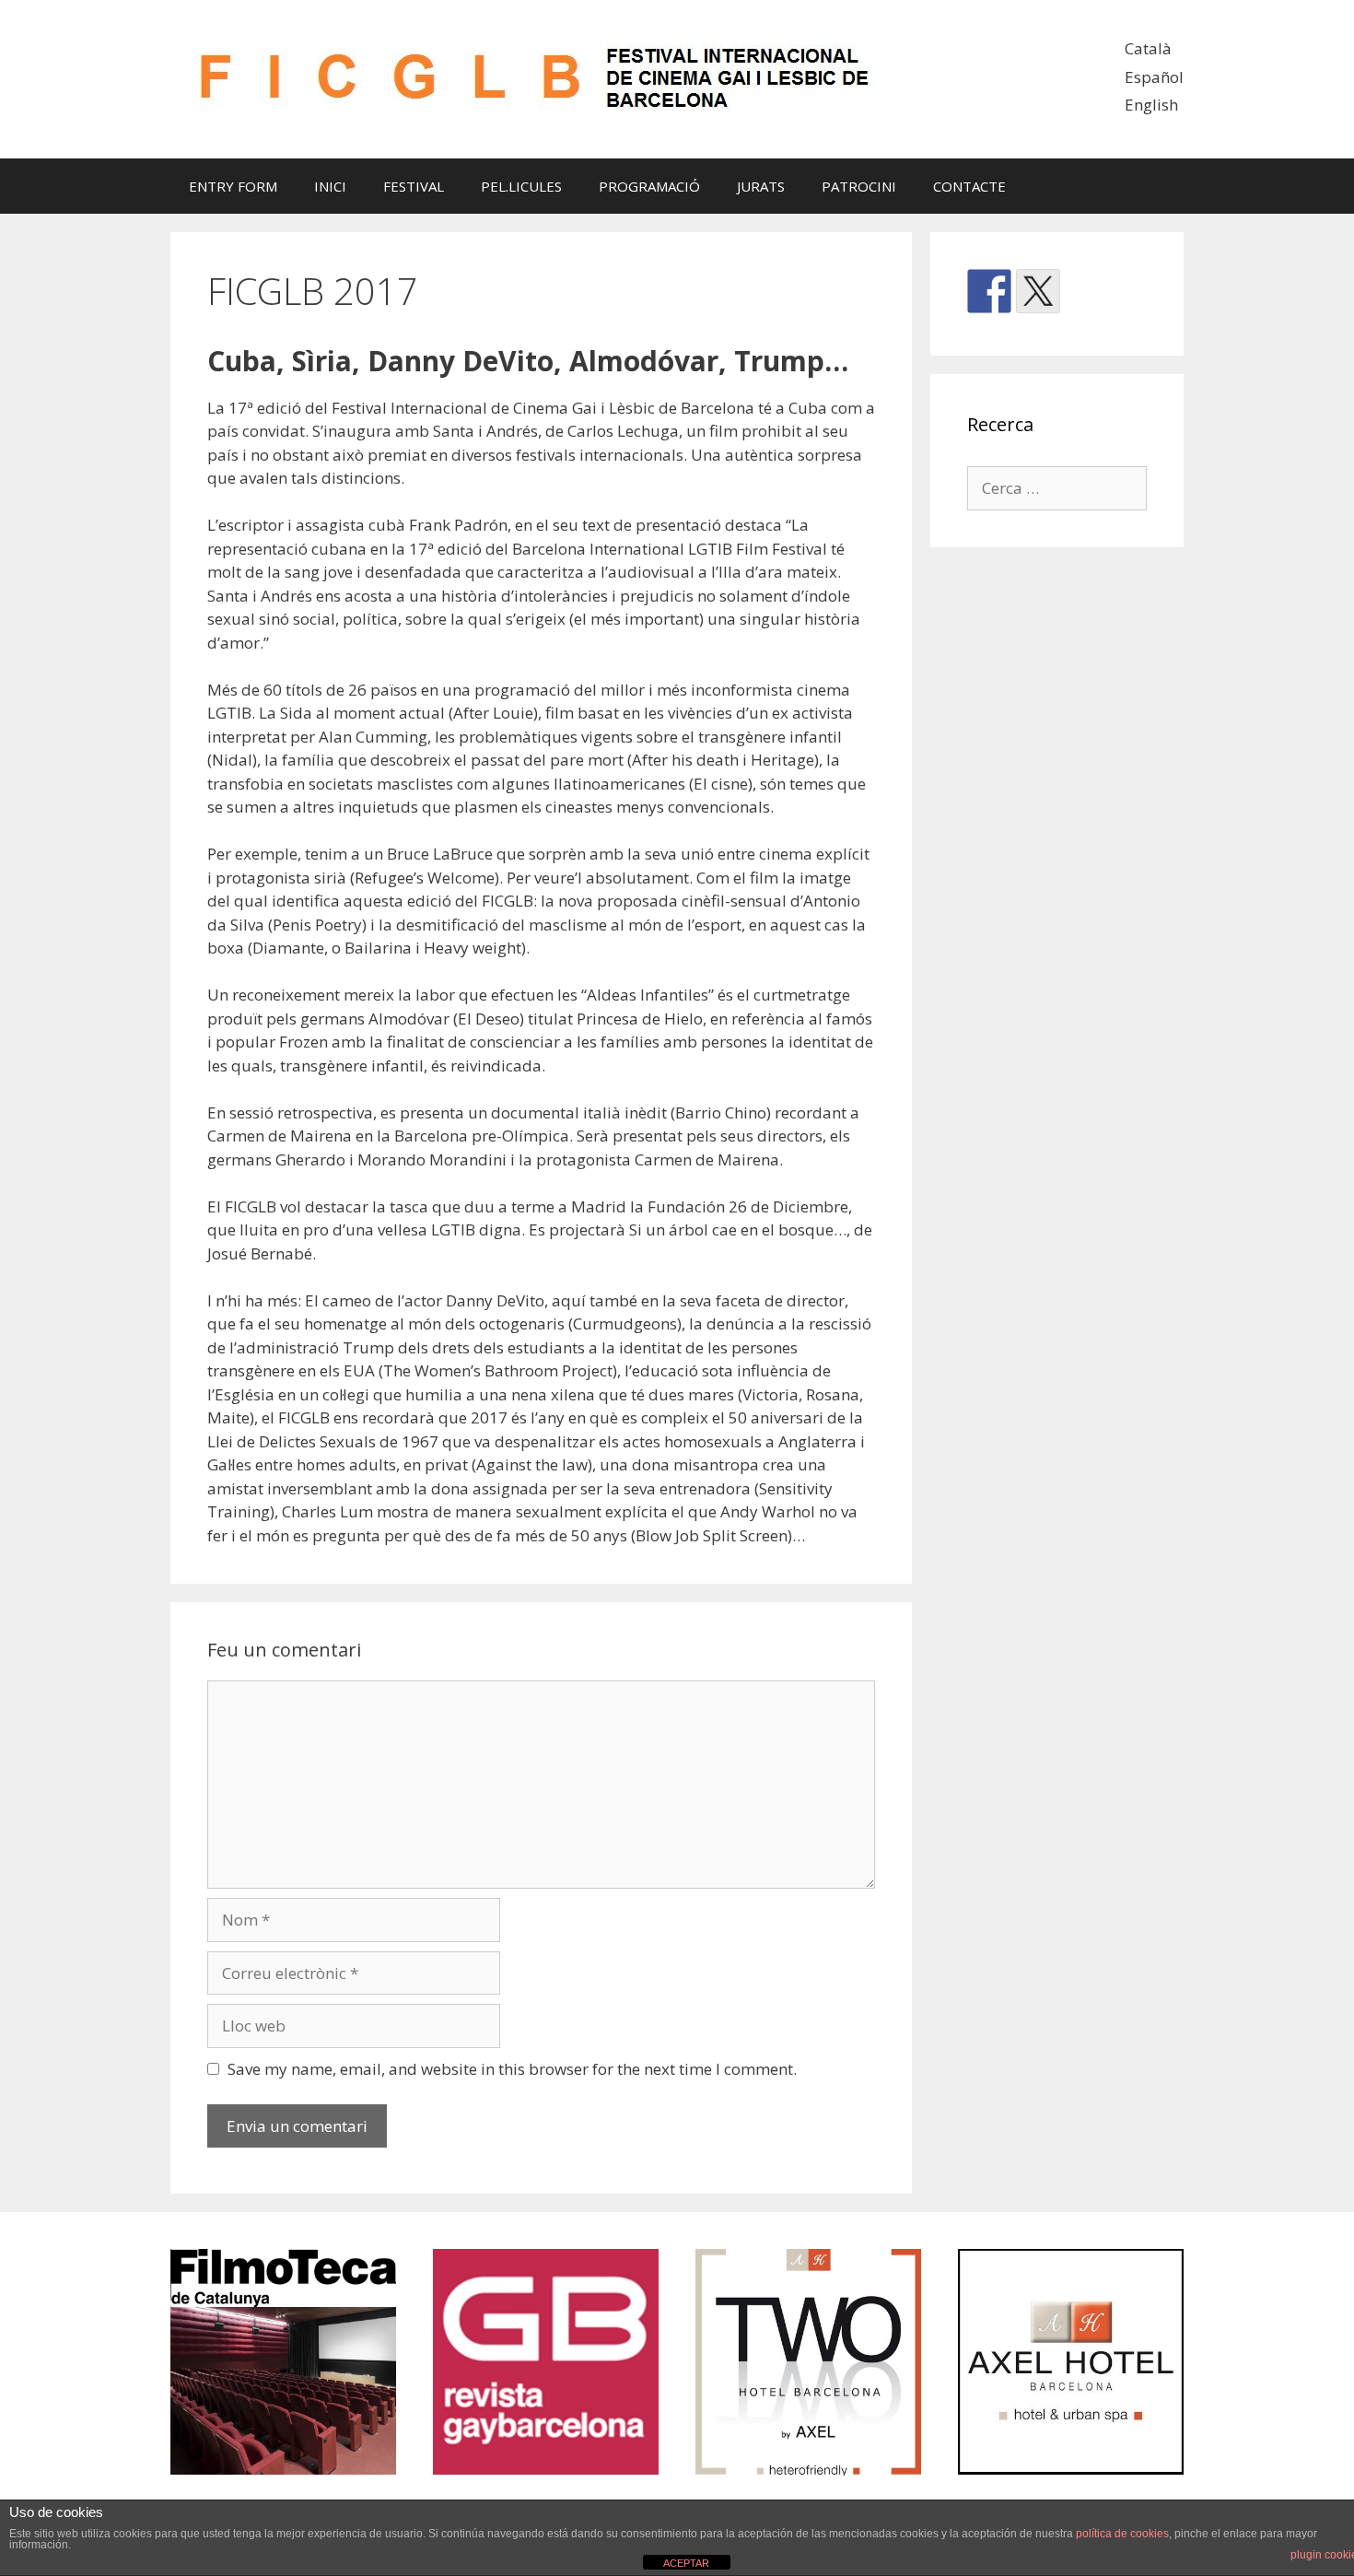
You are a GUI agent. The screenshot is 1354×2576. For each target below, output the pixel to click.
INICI (330, 186)
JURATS (761, 186)
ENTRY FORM (233, 186)
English (1151, 105)
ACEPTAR (686, 2563)
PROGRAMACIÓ (649, 186)
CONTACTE (969, 186)
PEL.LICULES (521, 186)
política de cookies (1122, 2534)
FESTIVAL (414, 186)
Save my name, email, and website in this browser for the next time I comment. (512, 2069)
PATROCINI (859, 186)
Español (1154, 77)
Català (1148, 48)
